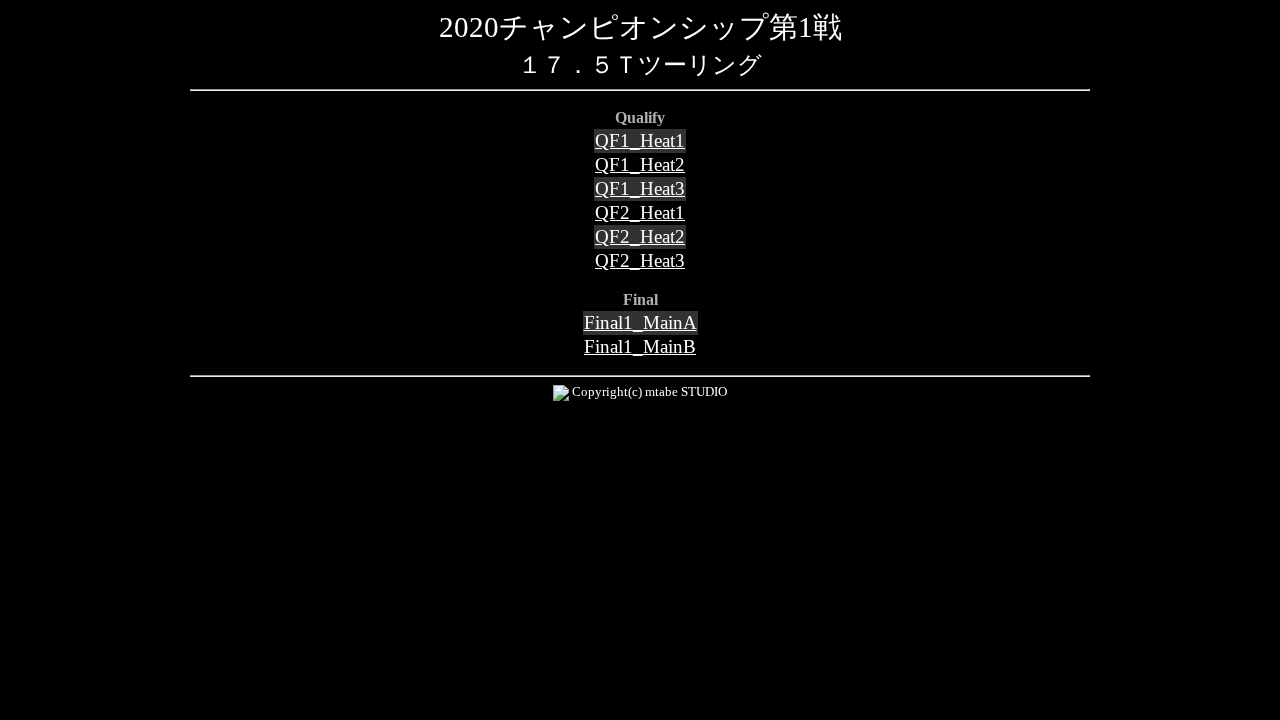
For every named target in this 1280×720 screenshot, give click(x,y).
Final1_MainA (640, 322)
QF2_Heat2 (640, 236)
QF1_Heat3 (640, 188)
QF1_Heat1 (640, 140)
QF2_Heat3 (640, 260)
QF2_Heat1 (640, 212)
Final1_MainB (640, 346)
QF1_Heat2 (640, 164)
